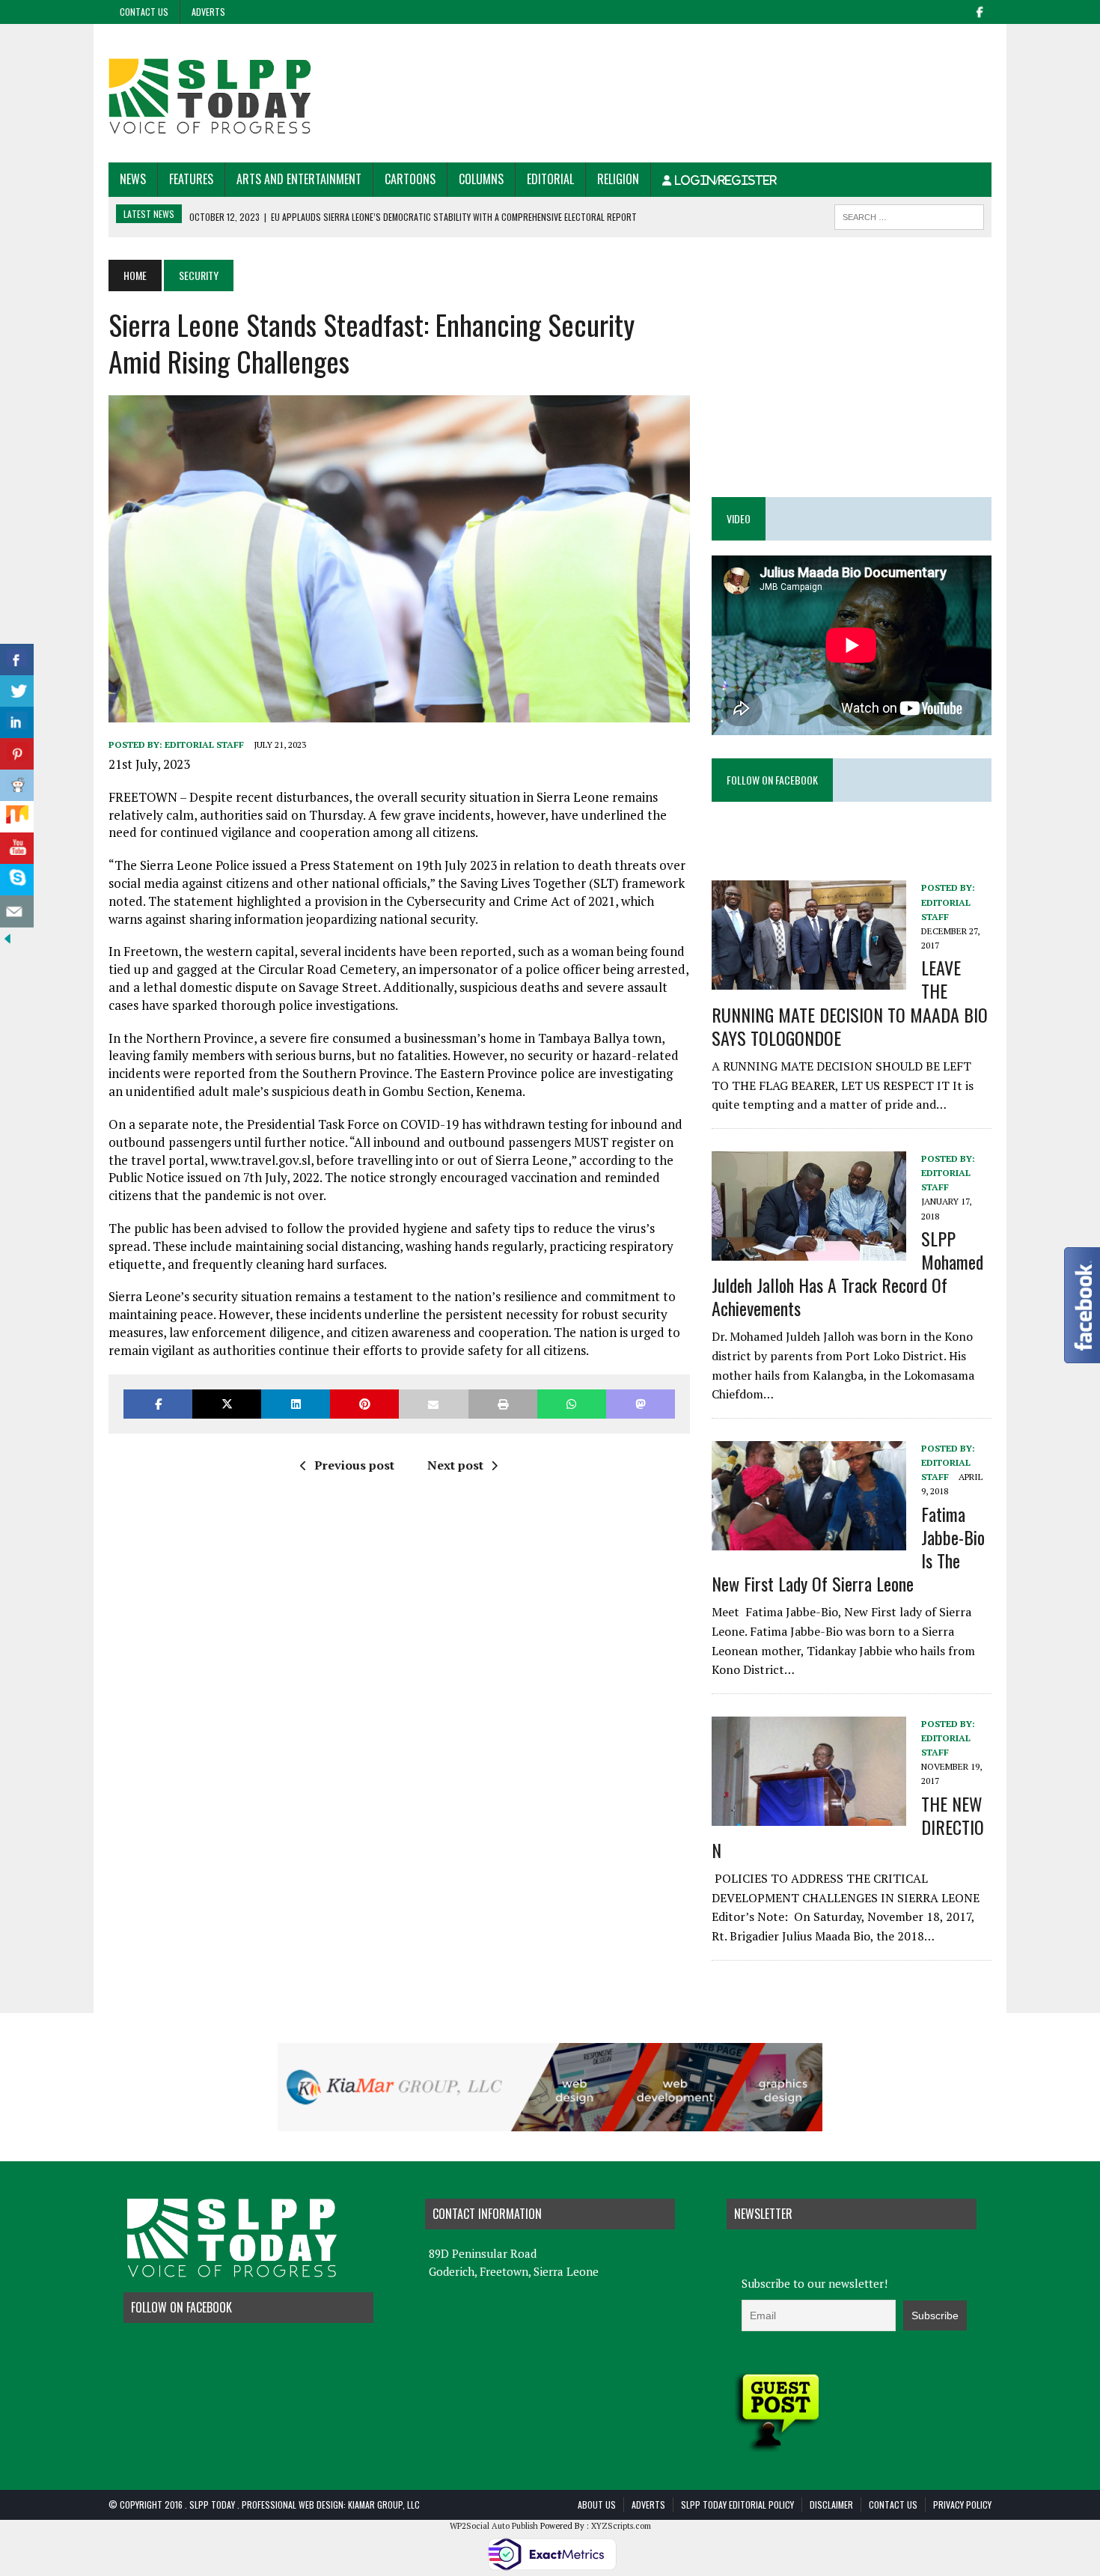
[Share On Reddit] (17, 786)
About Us (597, 2505)
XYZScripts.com (621, 2526)
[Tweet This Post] (227, 1404)
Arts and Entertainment (299, 179)
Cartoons (410, 179)
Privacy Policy (962, 2505)
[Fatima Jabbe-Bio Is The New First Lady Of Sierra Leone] (809, 1540)
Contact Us (144, 12)
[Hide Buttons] (7, 936)
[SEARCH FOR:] (909, 215)
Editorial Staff (204, 745)
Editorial (550, 179)
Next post (455, 1465)
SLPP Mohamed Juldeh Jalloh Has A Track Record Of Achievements (847, 1273)
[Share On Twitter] (17, 691)
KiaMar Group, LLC (384, 2505)
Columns (481, 179)
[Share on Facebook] (158, 1404)
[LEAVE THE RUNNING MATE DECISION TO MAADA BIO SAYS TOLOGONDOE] (809, 980)
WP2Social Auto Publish (494, 2526)
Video (739, 518)
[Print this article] (503, 1404)
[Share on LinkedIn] (296, 1404)
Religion (618, 179)
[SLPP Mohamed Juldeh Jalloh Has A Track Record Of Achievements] (809, 1250)
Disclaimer (831, 2505)
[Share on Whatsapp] (572, 1404)
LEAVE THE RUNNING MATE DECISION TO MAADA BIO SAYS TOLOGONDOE (850, 1002)
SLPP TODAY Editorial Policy (737, 2505)
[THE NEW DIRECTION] (809, 1815)
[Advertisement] (719, 73)
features (191, 179)
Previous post (354, 1465)
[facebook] (980, 10)
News (133, 179)
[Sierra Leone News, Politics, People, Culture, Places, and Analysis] (248, 93)
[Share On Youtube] (17, 849)
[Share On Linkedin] (17, 723)
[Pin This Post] (364, 1404)
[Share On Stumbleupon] (17, 817)
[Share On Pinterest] (17, 754)
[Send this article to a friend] (433, 1404)
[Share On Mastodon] (641, 1404)
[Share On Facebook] (17, 660)
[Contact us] (17, 911)
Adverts (208, 12)
